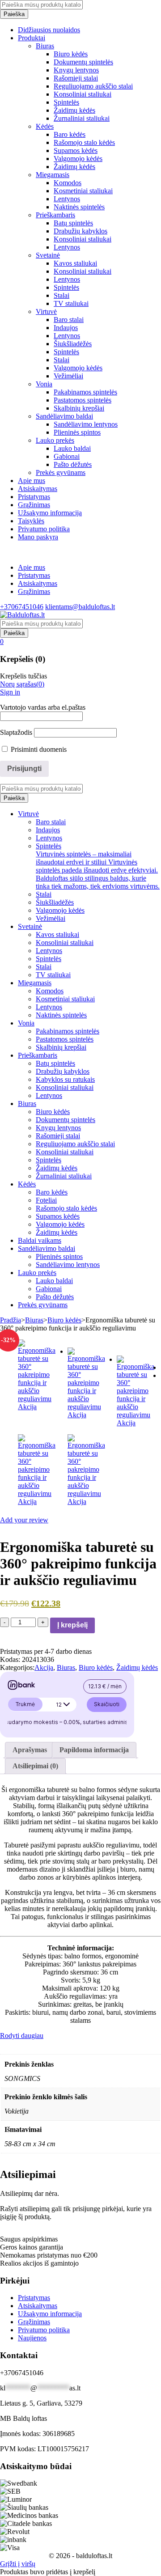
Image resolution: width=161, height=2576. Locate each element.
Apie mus (32, 567)
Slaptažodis (16, 732)
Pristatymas (34, 575)
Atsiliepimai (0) (35, 1766)
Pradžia (11, 1320)
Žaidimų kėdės (137, 1667)
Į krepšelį (72, 1625)
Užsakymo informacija (50, 2314)
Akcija (44, 1667)
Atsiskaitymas (38, 583)
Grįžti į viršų (18, 2564)
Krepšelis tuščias (23, 676)
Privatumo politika (44, 2330)
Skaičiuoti (107, 1704)
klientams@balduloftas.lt (80, 607)
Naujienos (32, 2338)
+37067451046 (22, 607)
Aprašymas (30, 1750)
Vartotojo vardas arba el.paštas (43, 707)
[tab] (30, 1750)
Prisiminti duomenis (38, 749)
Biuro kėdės (64, 1320)
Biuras (34, 1320)
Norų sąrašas (22, 684)
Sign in (10, 692)
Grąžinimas (34, 591)
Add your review (24, 1520)
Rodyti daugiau (22, 2036)
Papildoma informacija (94, 1750)
